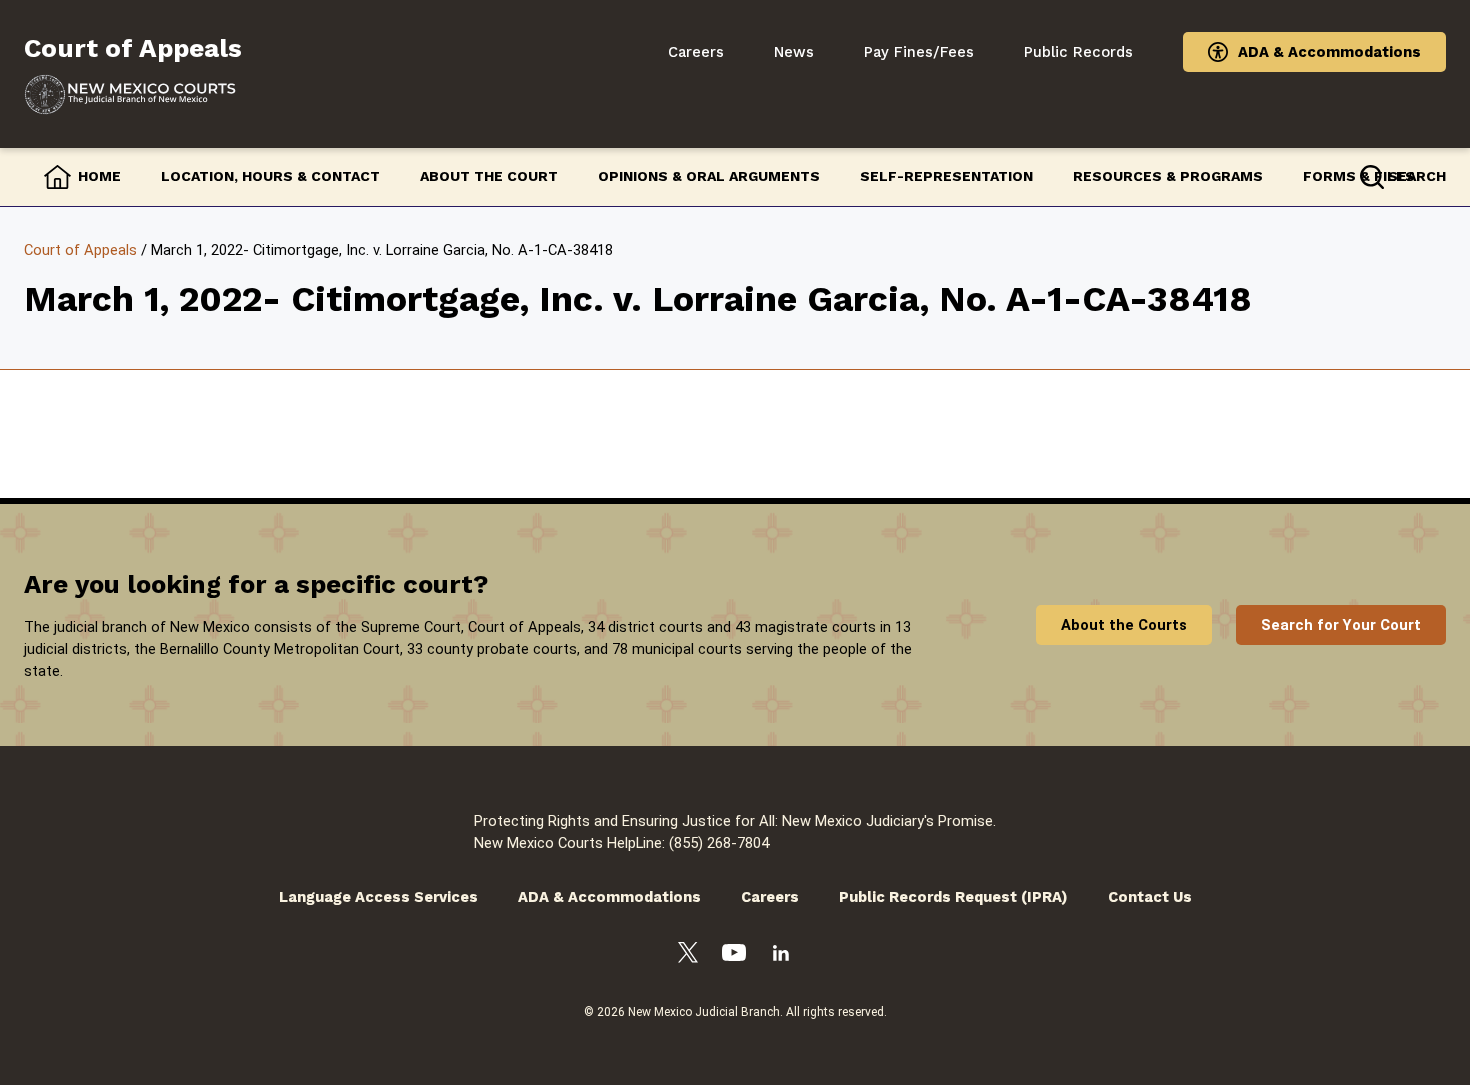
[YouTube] (734, 955)
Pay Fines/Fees (919, 52)
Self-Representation (946, 176)
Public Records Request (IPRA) (953, 897)
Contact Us (1150, 897)
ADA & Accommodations (1329, 52)
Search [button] (1417, 176)
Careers (696, 52)
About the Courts (1124, 625)
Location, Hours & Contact (270, 176)
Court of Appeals (80, 250)
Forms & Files (1359, 176)
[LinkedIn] (781, 956)
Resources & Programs (1168, 176)
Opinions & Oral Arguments (709, 176)
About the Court (489, 176)
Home (99, 176)
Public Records (1078, 52)
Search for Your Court (1341, 625)
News (794, 52)
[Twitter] (688, 955)
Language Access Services (378, 897)
